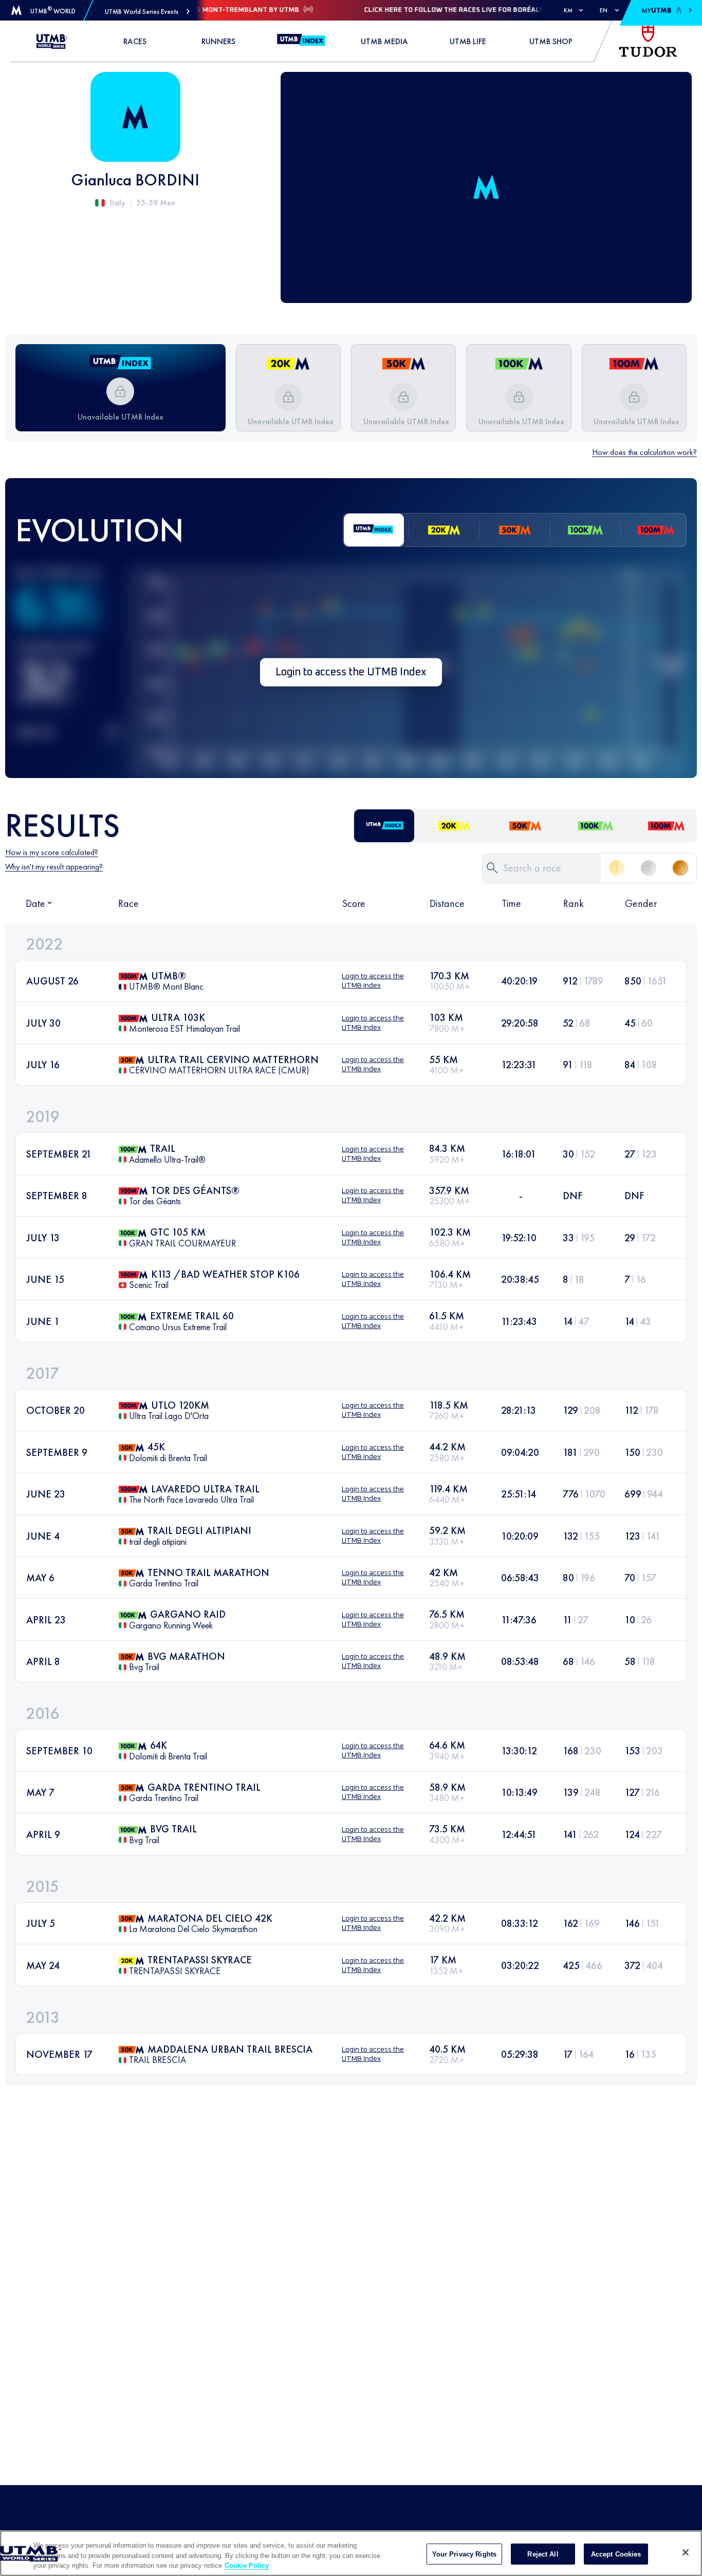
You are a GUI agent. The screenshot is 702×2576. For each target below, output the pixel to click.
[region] (351, 2553)
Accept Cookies (616, 2554)
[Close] (686, 2552)
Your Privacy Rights (464, 2554)
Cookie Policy (247, 2565)
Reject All (543, 2554)
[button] (147, 12)
